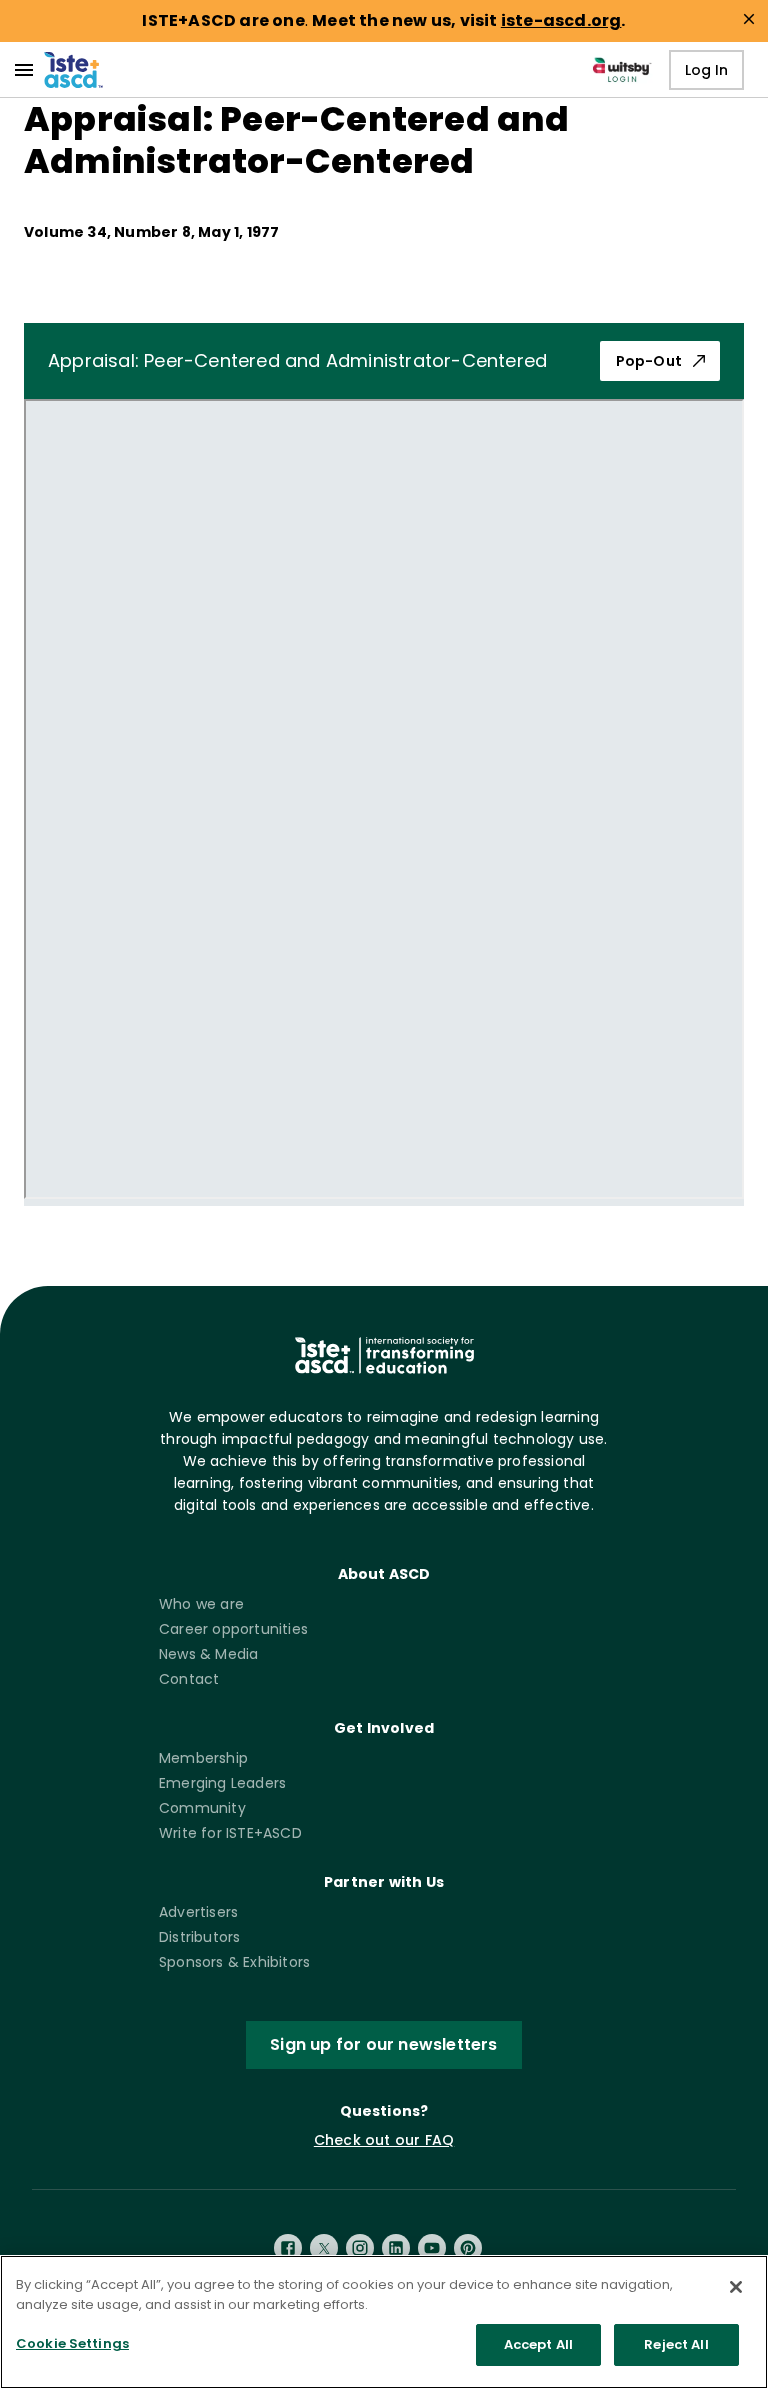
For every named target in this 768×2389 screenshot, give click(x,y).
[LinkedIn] (396, 2248)
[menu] (24, 70)
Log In (706, 70)
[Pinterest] (468, 2248)
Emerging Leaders (222, 1783)
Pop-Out (649, 361)
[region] (384, 2322)
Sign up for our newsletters (383, 2044)
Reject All (676, 2344)
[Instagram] (360, 2248)
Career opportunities (233, 1629)
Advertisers (198, 1912)
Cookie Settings (72, 2343)
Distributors (199, 1937)
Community (202, 1808)
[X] (324, 2248)
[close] (749, 19)
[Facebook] (288, 2248)
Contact (189, 1679)
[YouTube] (432, 2248)
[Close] (736, 2287)
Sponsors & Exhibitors (234, 1962)
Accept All (538, 2344)
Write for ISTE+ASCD (230, 1833)
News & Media (208, 1654)
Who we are (201, 1604)
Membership (203, 1758)
